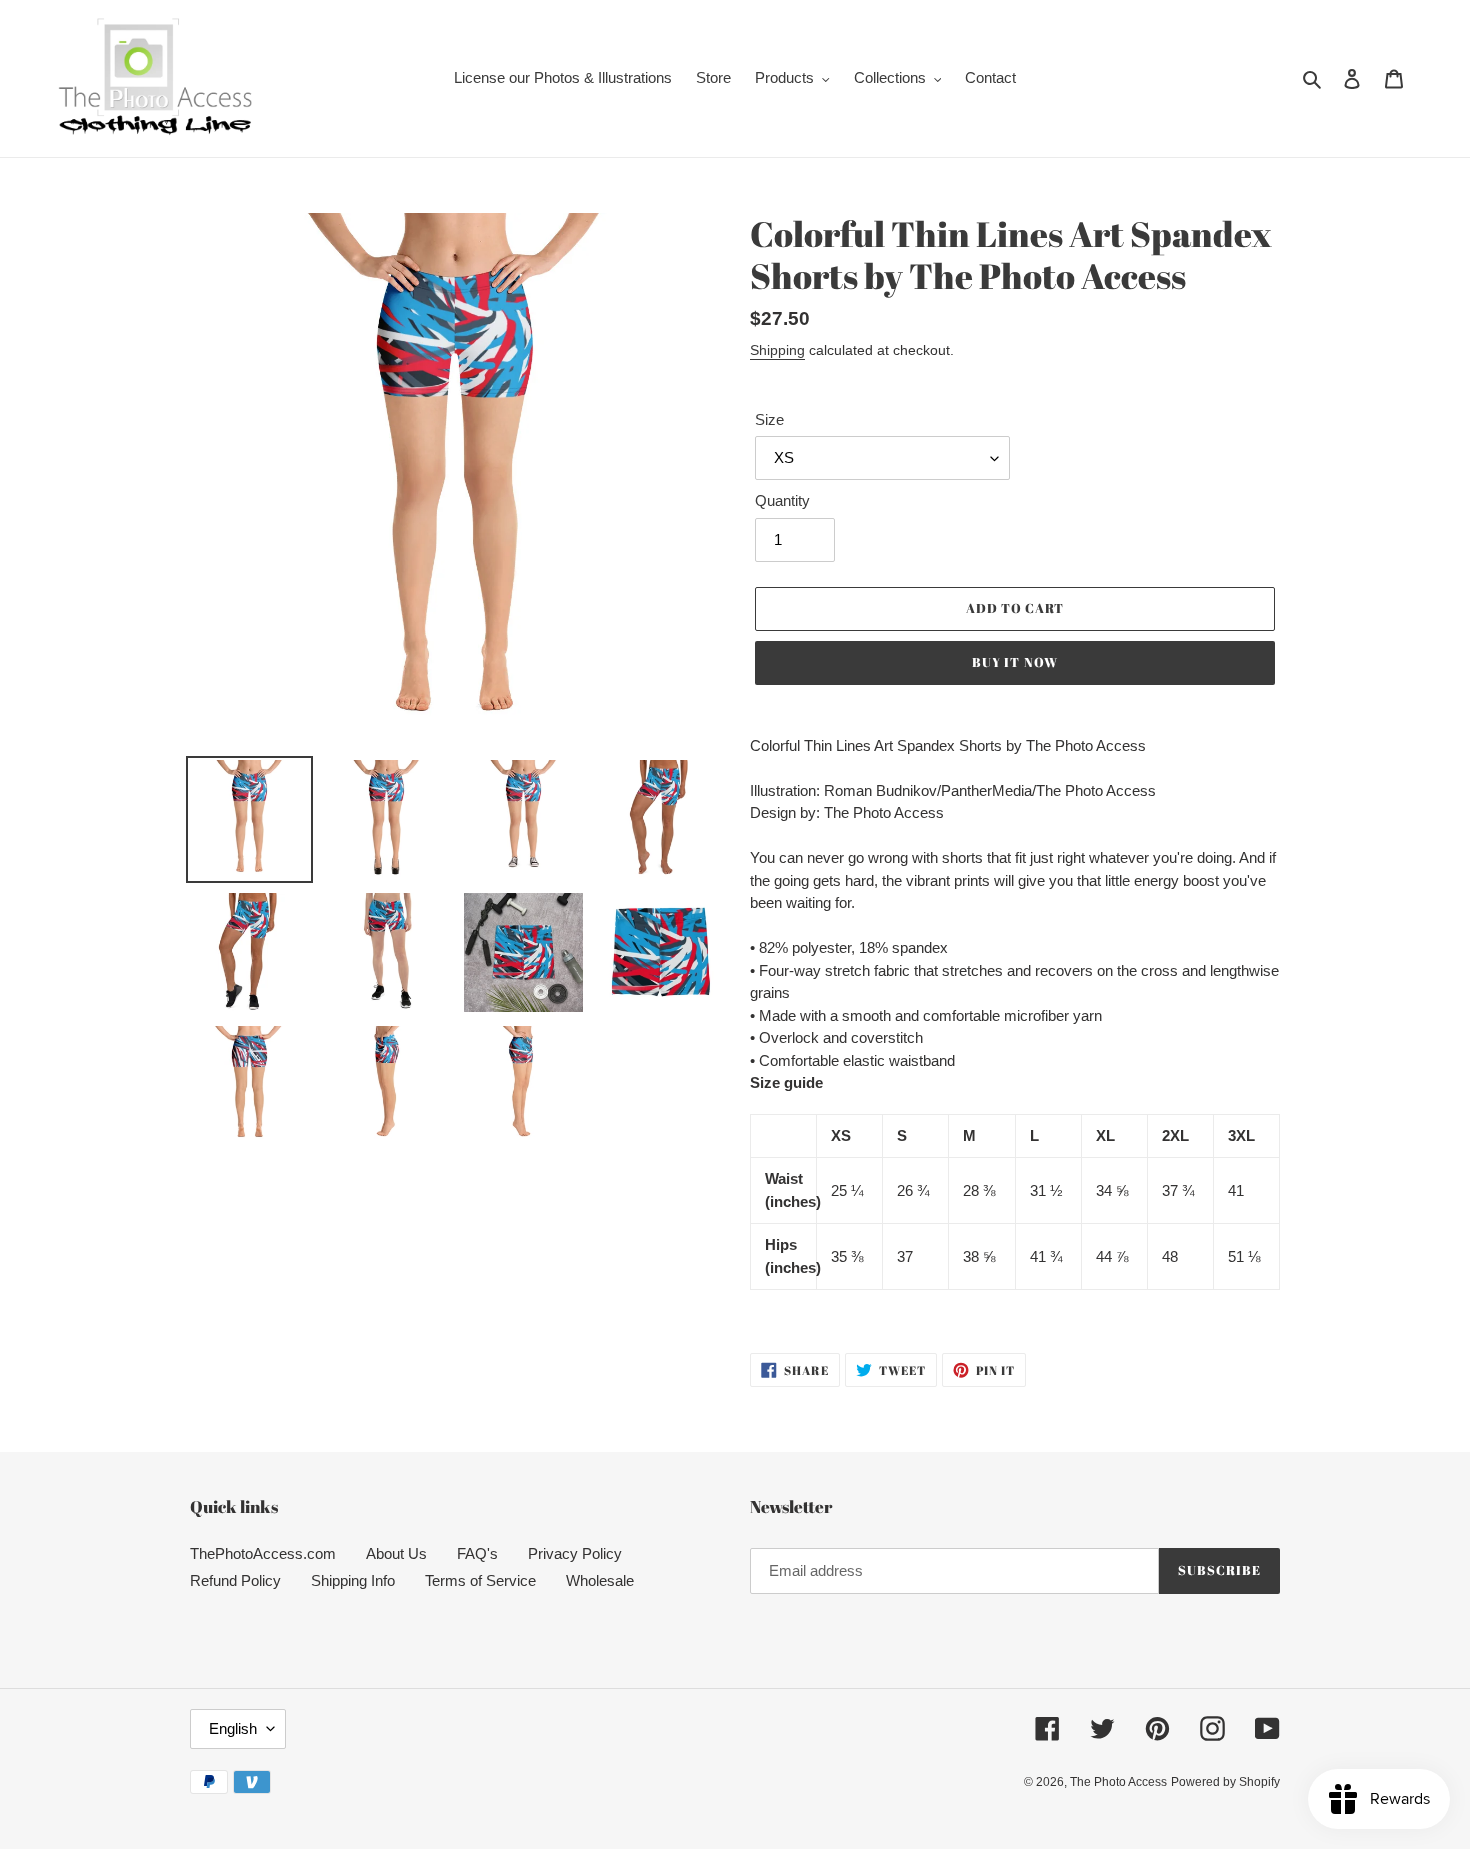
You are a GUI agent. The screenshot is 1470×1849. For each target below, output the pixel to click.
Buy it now (1014, 662)
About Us (396, 1553)
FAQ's (477, 1553)
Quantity (782, 500)
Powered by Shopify (1225, 1782)
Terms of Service (480, 1580)
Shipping (777, 350)
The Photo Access (1118, 1782)
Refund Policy (235, 1580)
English (233, 1728)
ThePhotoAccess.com (263, 1553)
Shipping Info (353, 1580)
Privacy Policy (575, 1553)
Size (769, 419)
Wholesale (600, 1580)
